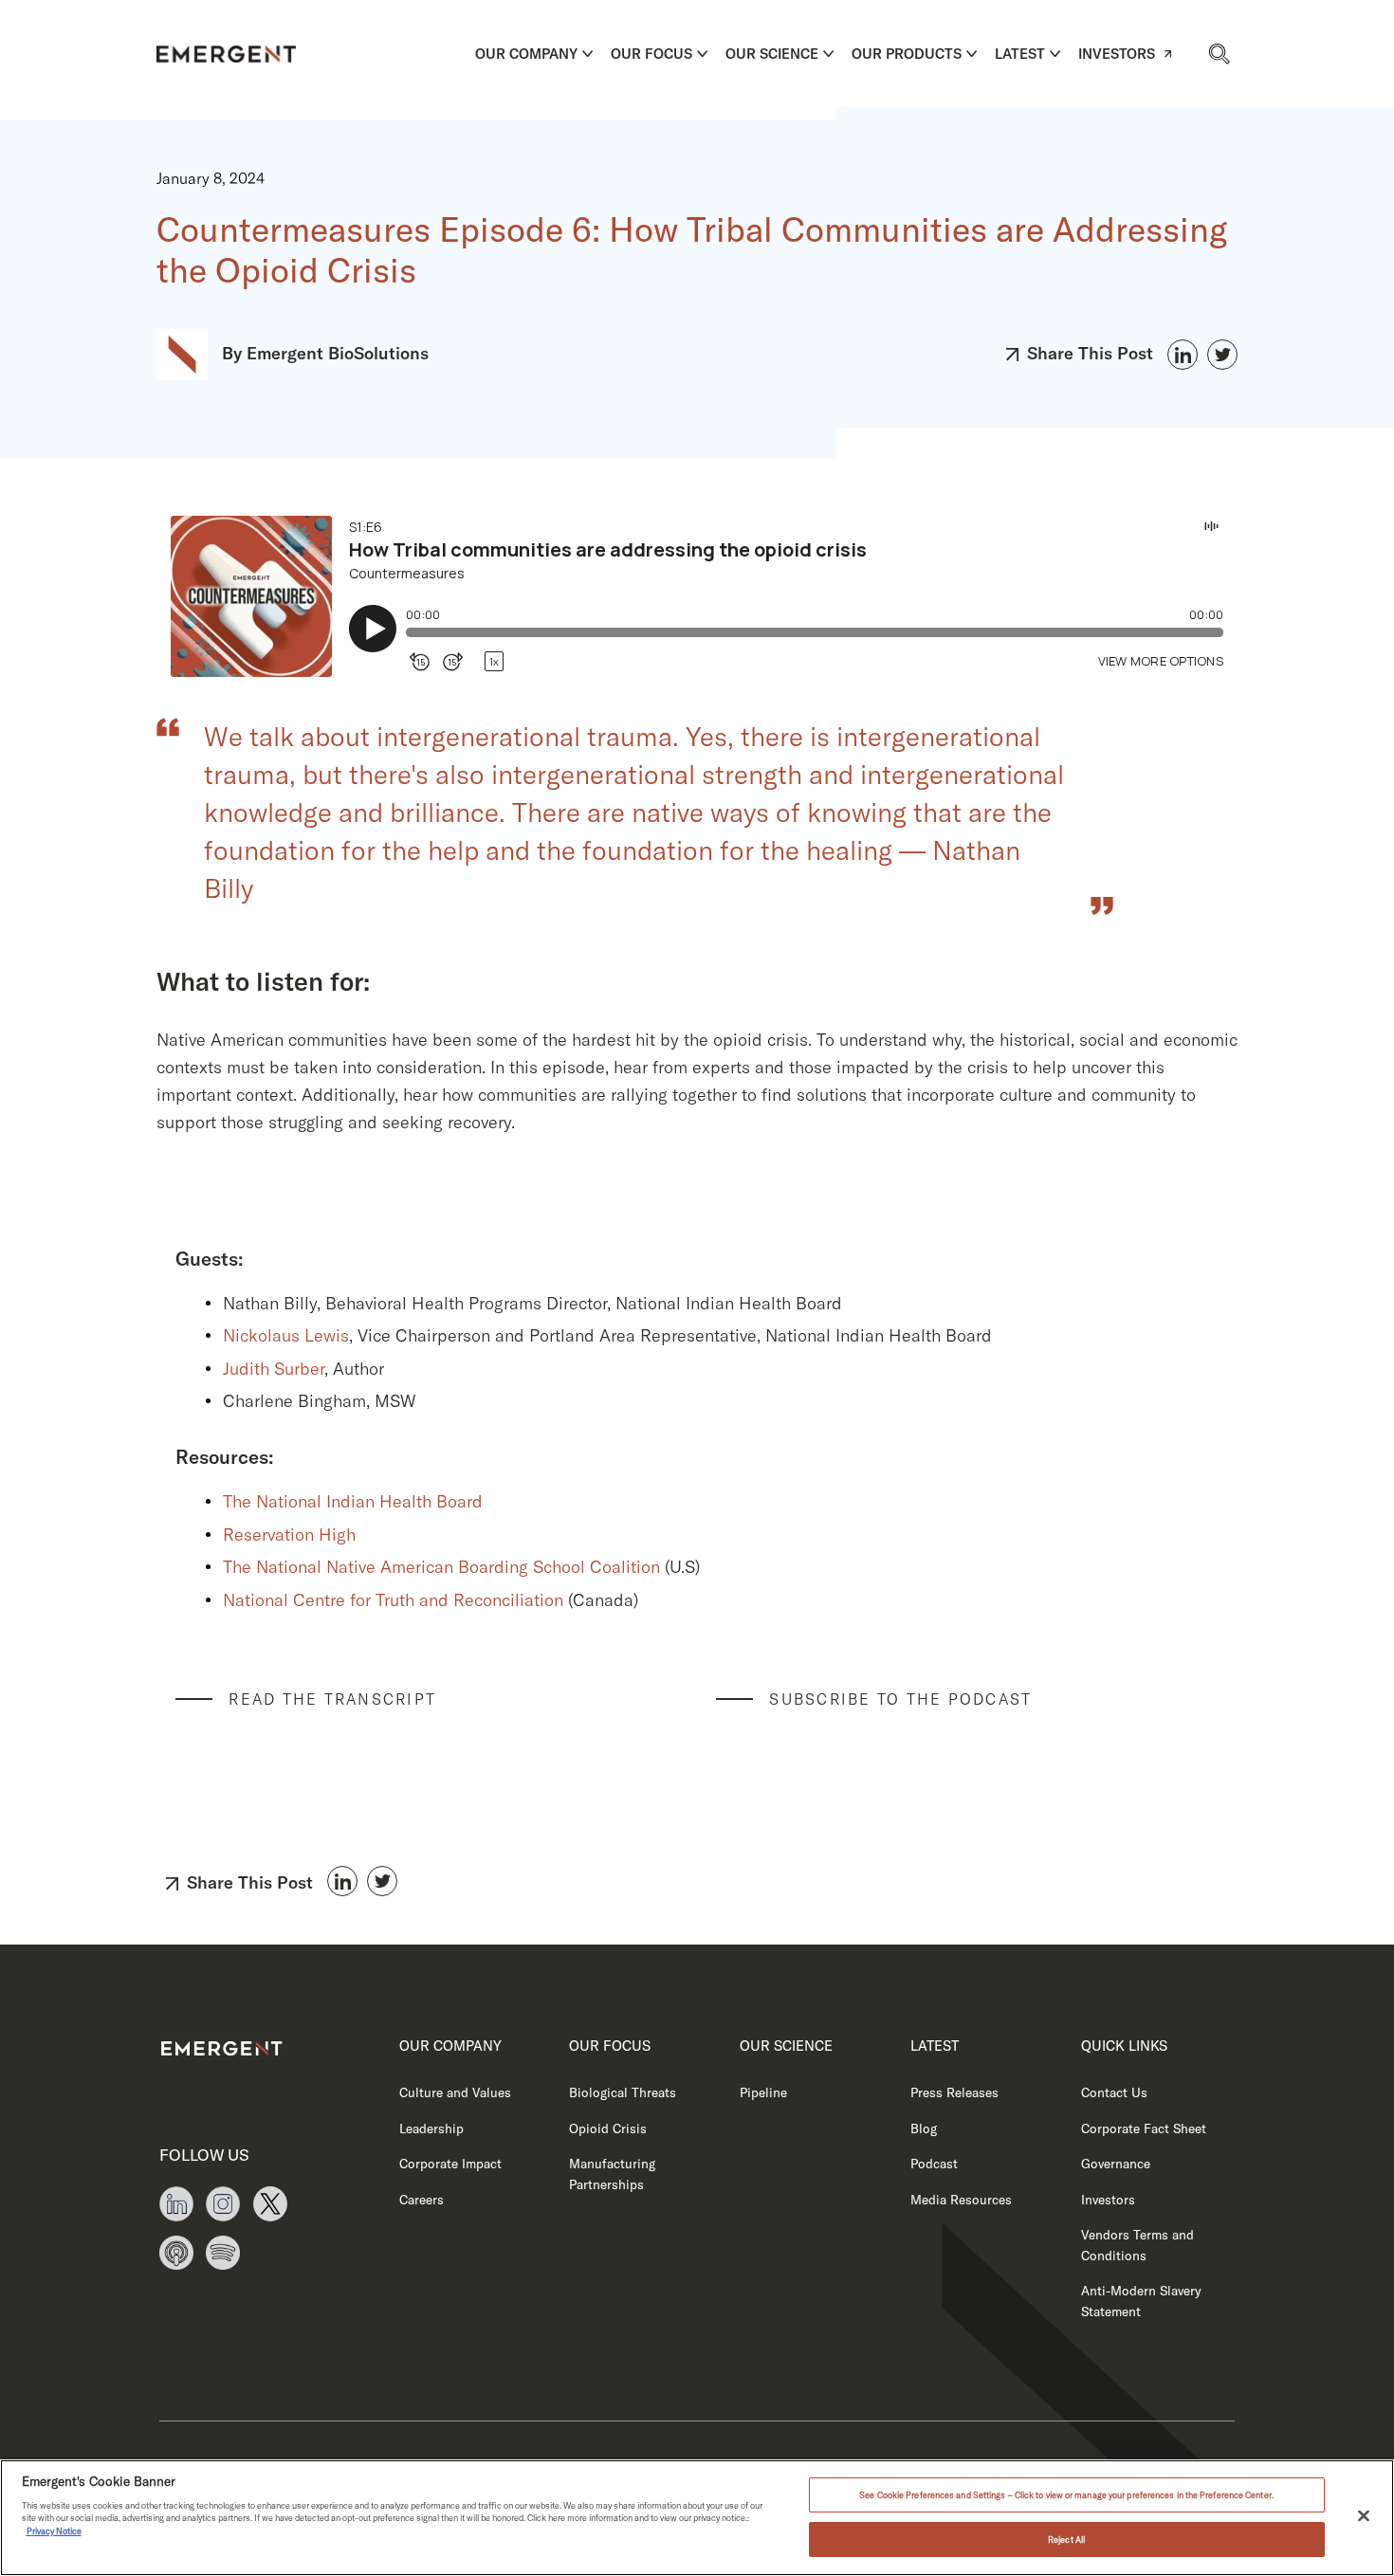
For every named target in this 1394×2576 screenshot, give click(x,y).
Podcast (934, 2163)
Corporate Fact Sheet (1144, 2128)
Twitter (1222, 355)
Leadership (431, 2128)
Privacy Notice (54, 2531)
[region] (697, 2518)
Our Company (526, 54)
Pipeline (763, 2092)
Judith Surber (274, 1369)
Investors (1117, 54)
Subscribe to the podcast (900, 1699)
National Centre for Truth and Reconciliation (395, 1600)
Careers (422, 2199)
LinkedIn (1183, 355)
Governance (1116, 2163)
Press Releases (954, 2092)
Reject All (1066, 2539)
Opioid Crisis (608, 2128)
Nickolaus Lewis (286, 1335)
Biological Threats (623, 2092)
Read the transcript (332, 1699)
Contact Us (1114, 2092)
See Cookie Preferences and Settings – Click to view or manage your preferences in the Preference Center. (1066, 2495)
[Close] (1364, 2516)
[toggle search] (1219, 53)
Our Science (772, 54)
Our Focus (651, 54)
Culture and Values (455, 2092)
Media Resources (961, 2199)
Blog (924, 2128)
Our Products (907, 54)
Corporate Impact (450, 2163)
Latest (1020, 54)
